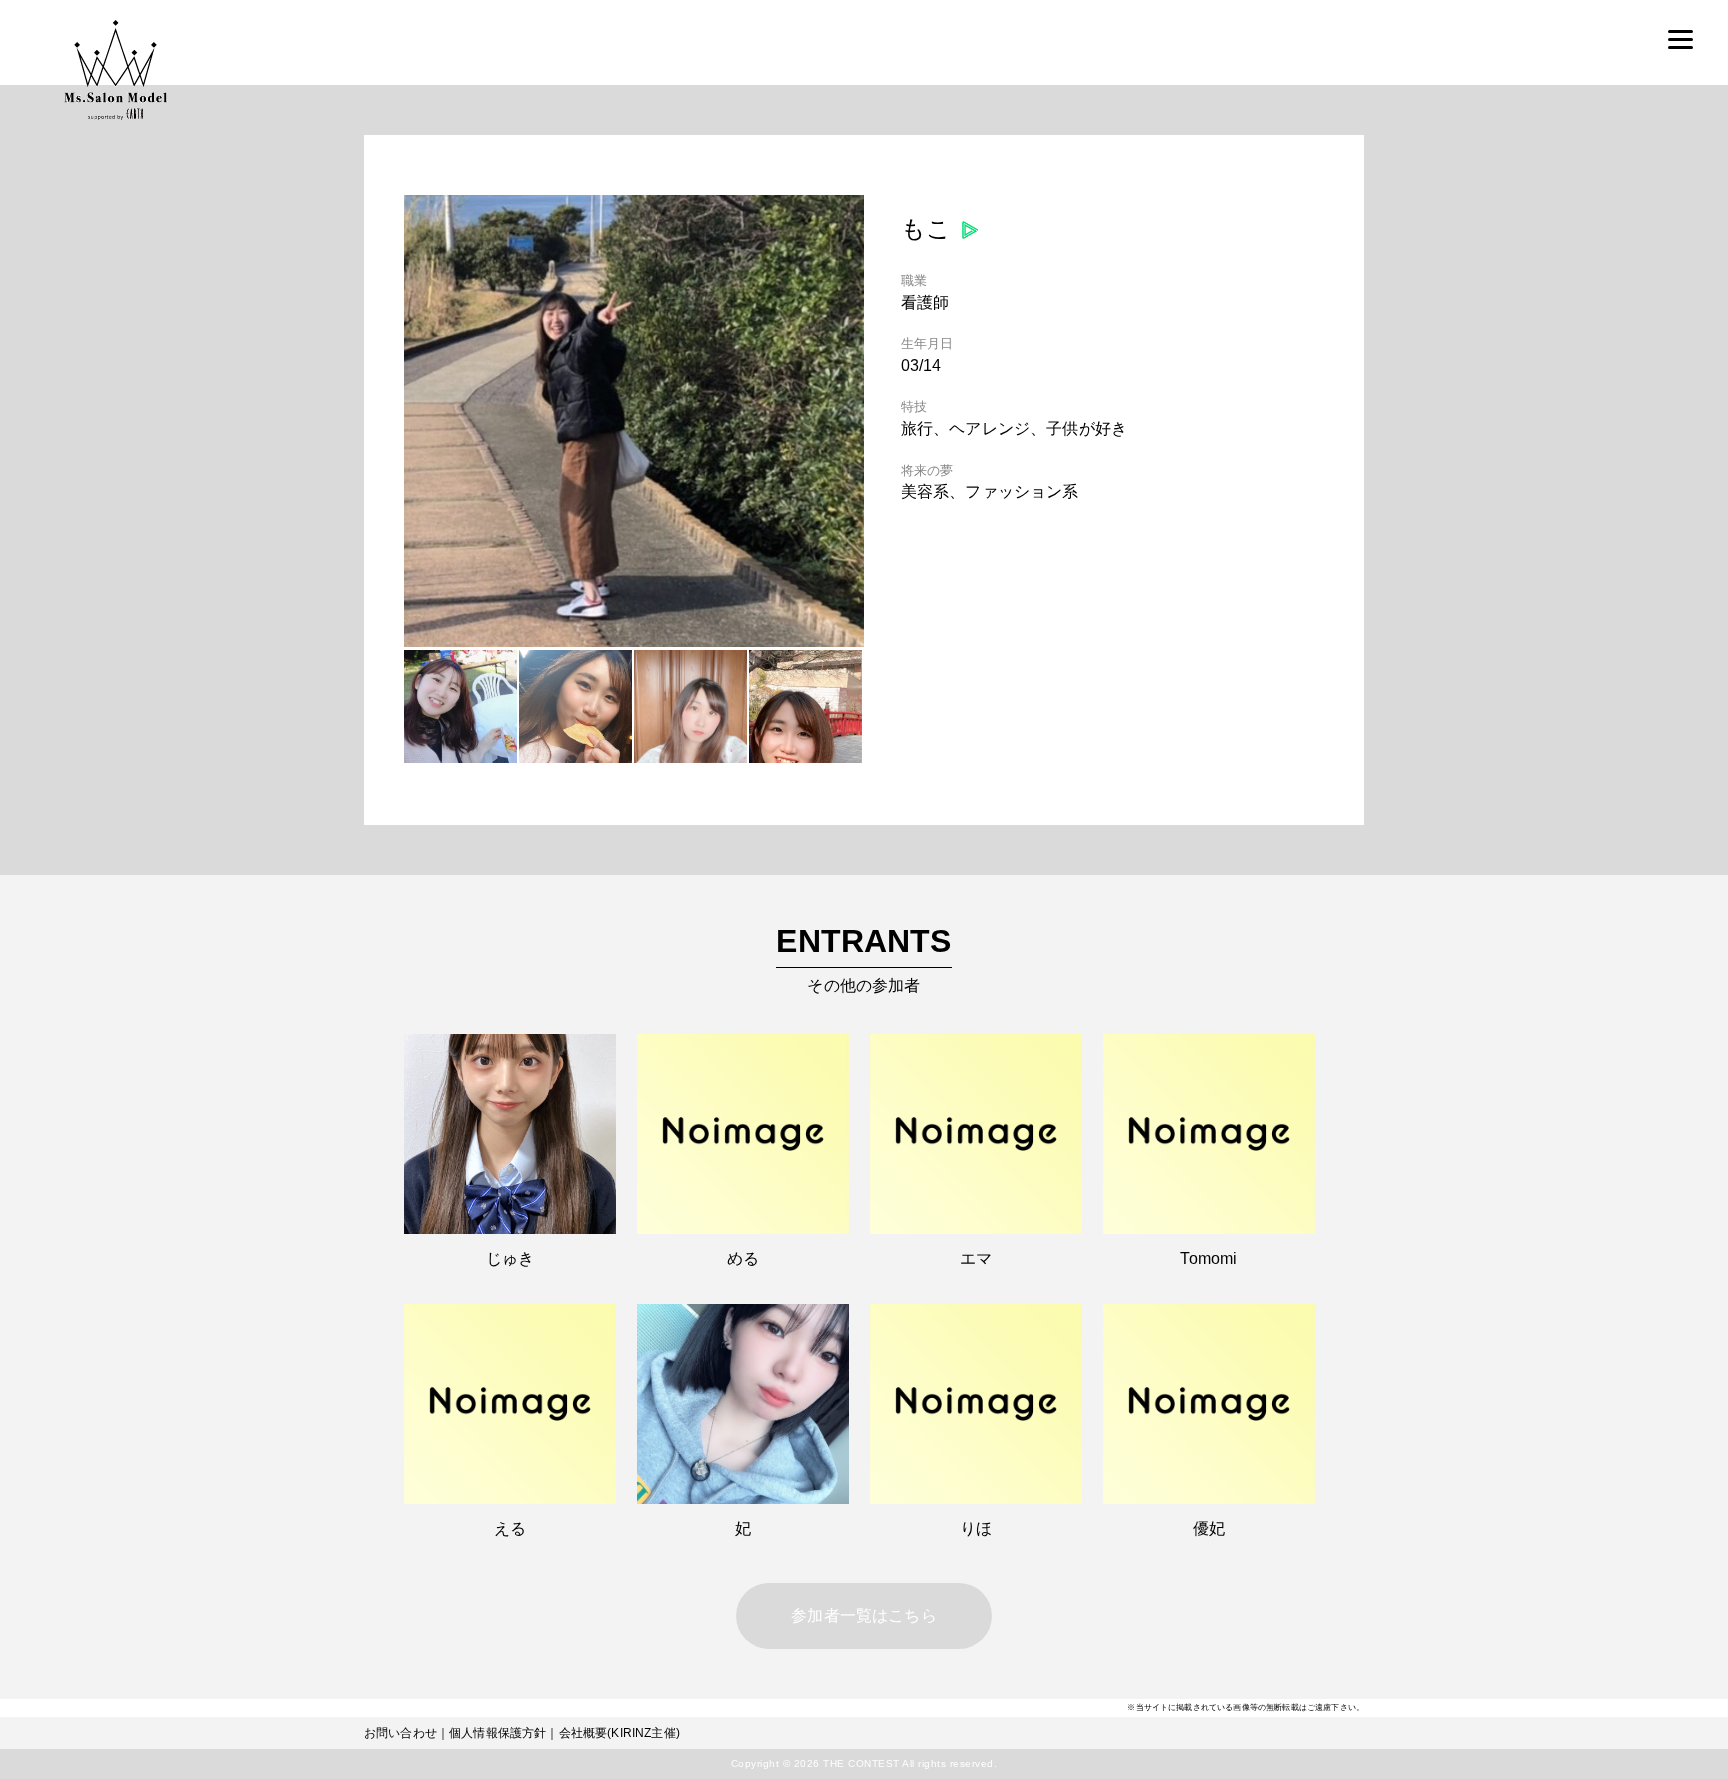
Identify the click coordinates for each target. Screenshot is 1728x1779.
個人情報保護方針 (497, 1733)
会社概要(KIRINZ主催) (619, 1733)
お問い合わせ (400, 1733)
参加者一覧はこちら (863, 1615)
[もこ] (634, 641)
